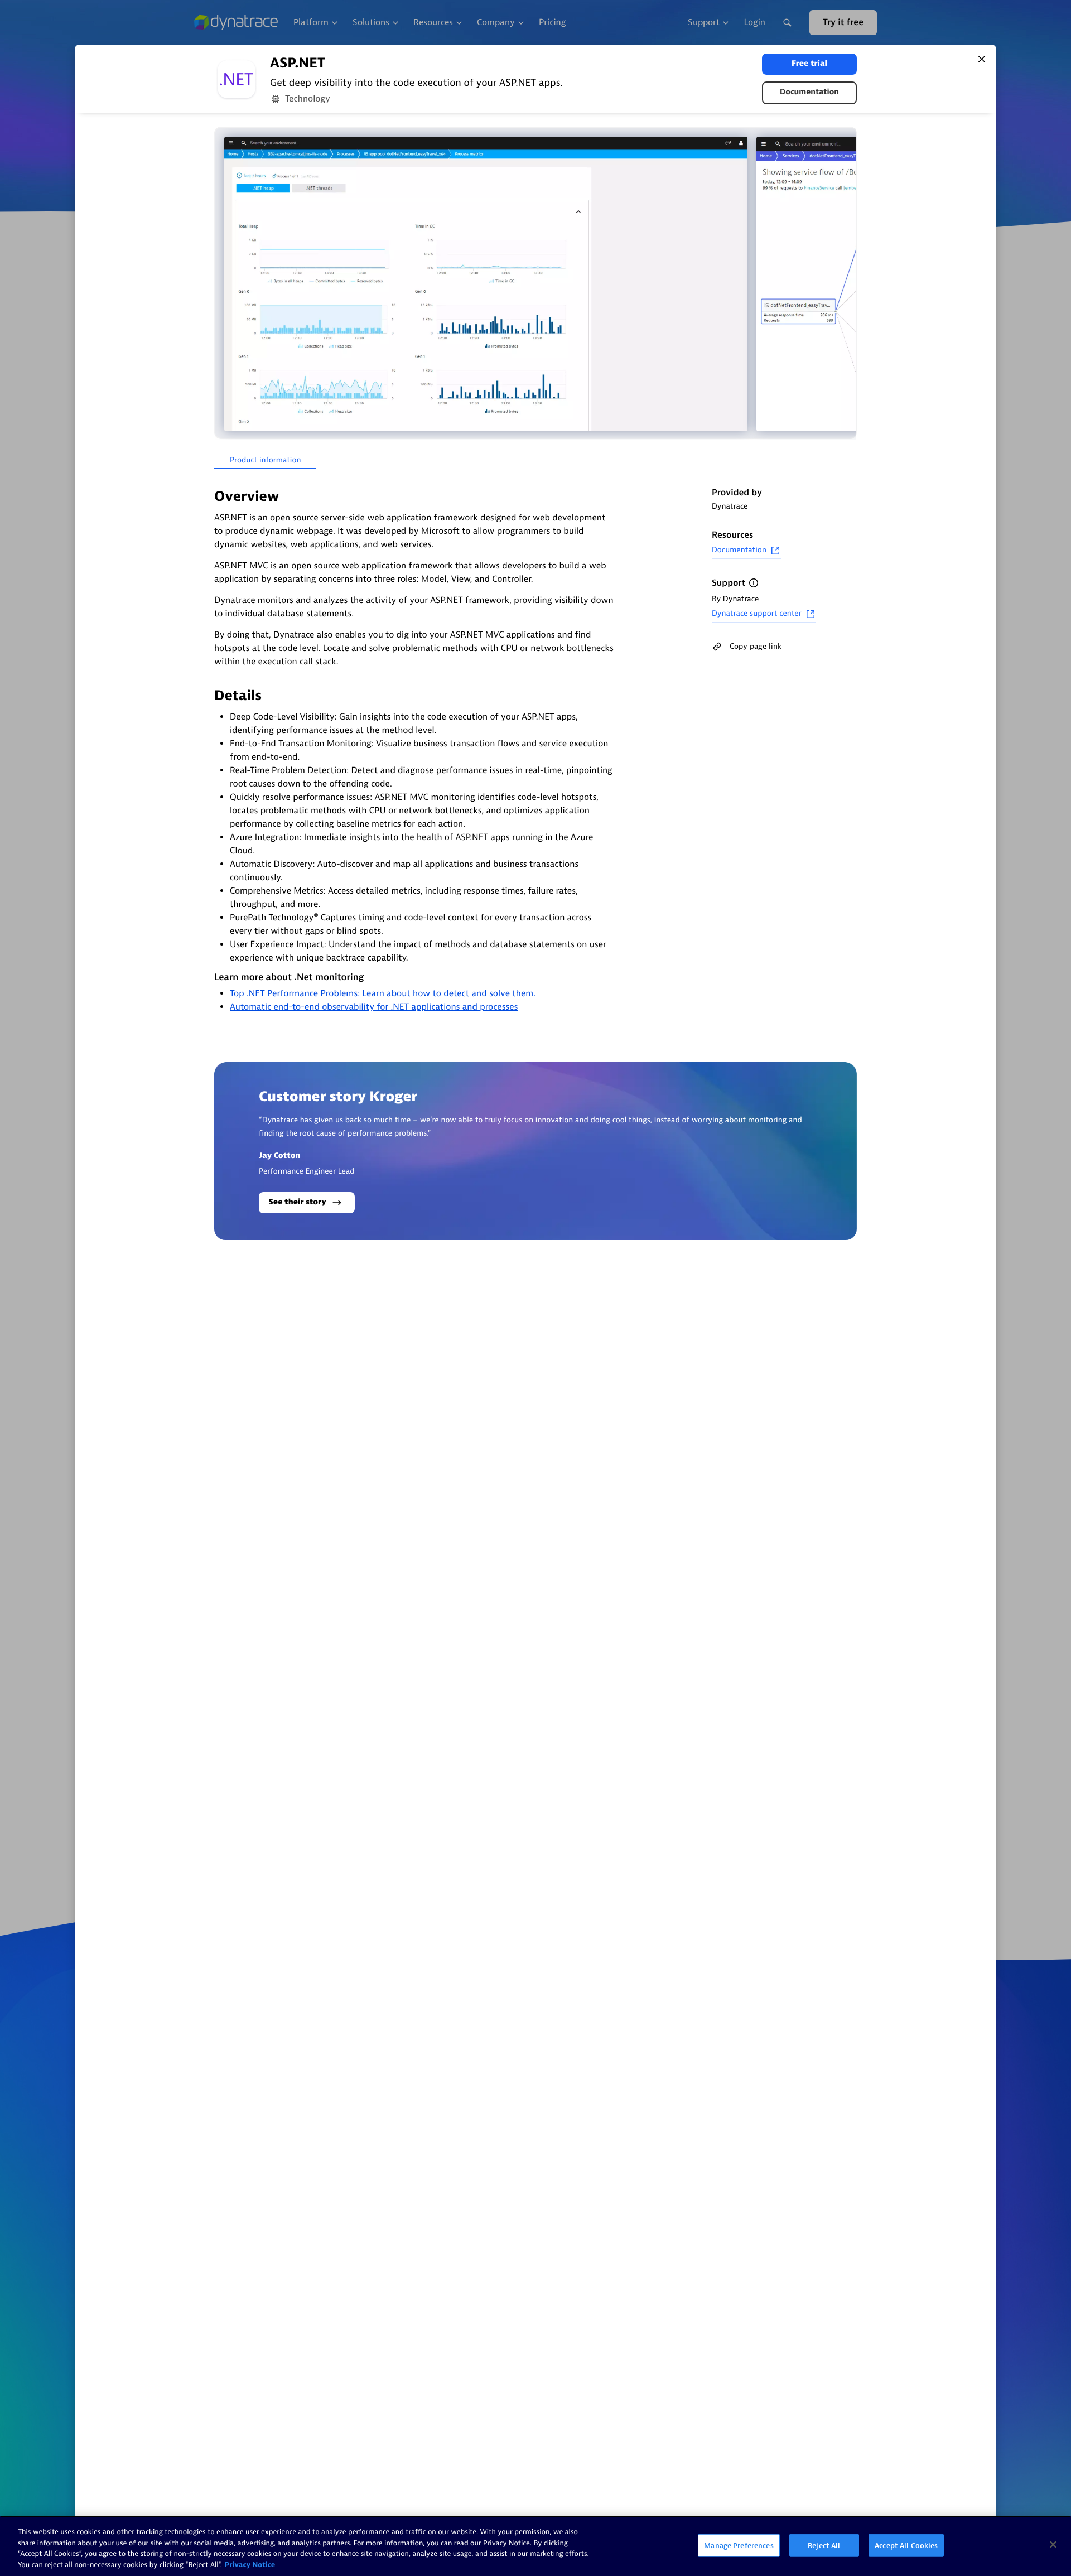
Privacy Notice (250, 2565)
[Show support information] (754, 583)
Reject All (824, 2546)
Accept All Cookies (906, 2546)
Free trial (809, 64)
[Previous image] (224, 284)
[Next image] (847, 284)
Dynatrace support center (757, 614)
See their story (298, 1202)
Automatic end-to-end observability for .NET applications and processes (374, 1007)
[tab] (265, 461)
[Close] (982, 59)
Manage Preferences (739, 2546)
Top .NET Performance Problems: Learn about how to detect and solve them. (383, 993)
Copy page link (756, 646)
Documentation (809, 92)
